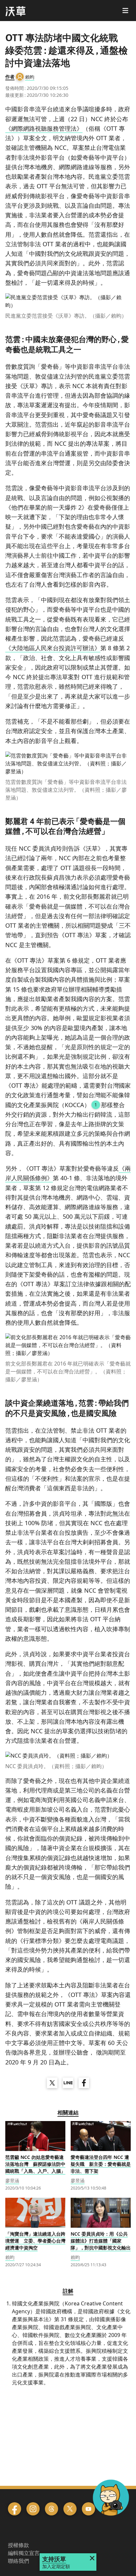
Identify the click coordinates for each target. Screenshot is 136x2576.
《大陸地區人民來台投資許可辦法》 (53, 648)
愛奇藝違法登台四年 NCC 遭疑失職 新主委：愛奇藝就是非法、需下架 (101, 2164)
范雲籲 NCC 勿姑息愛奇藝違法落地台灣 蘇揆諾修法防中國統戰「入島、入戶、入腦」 (35, 2164)
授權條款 (18, 2545)
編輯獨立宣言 (24, 2553)
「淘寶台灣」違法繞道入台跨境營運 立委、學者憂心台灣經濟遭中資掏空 (35, 2241)
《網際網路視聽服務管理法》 (44, 128)
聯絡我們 (18, 2561)
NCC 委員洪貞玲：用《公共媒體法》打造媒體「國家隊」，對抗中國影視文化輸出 (101, 2241)
